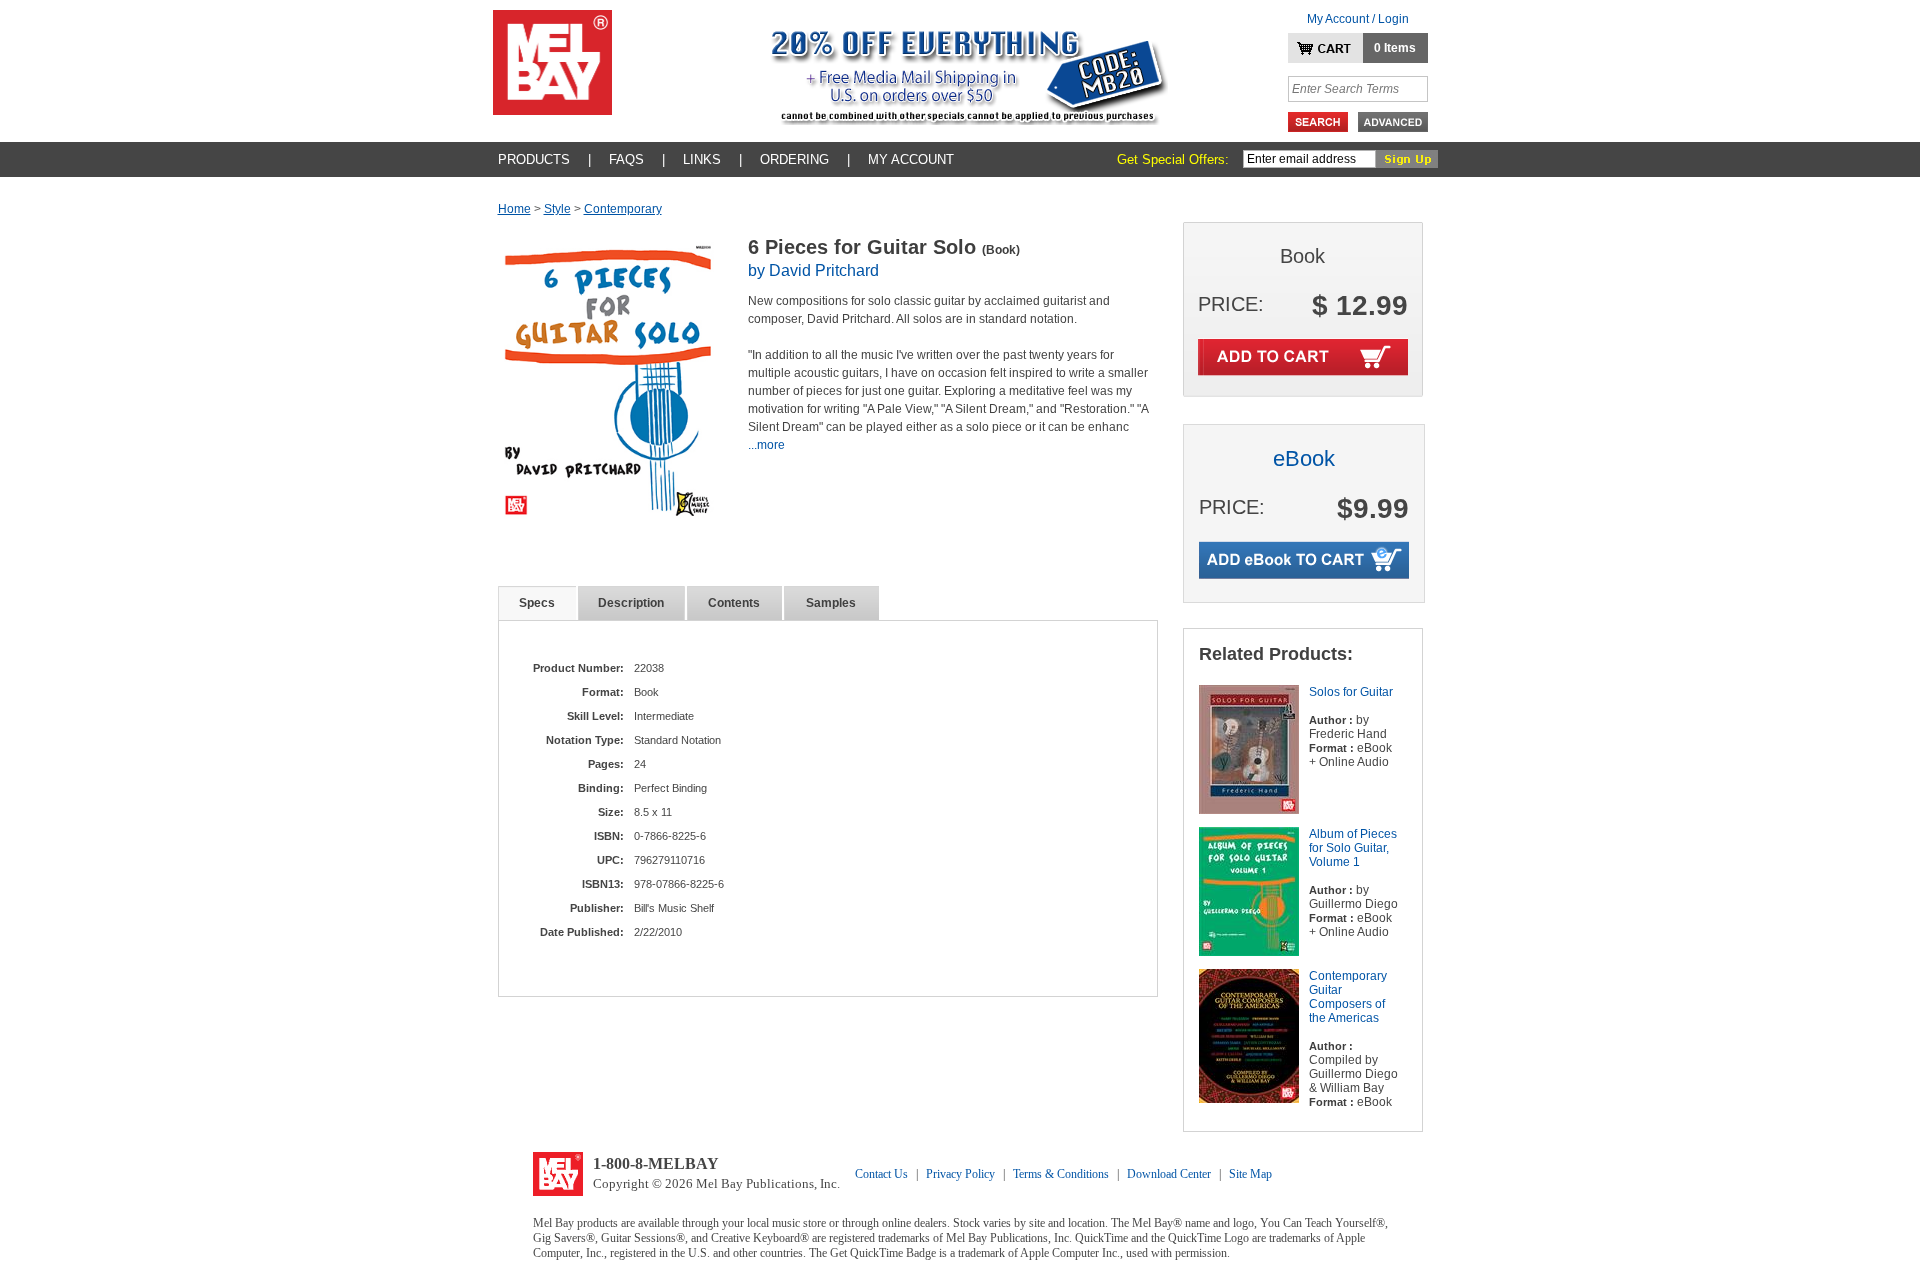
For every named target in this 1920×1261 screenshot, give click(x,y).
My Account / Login (1358, 19)
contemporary (623, 209)
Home (514, 209)
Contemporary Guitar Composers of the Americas (1348, 997)
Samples (831, 603)
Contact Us (881, 1174)
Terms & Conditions (1061, 1174)
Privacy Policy (960, 1174)
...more (766, 445)
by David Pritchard (813, 270)
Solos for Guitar (1351, 692)
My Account (911, 159)
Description (631, 603)
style (557, 209)
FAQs (626, 159)
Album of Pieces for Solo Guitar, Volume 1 (1353, 848)
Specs (537, 603)
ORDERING (794, 159)
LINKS (702, 159)
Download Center (1169, 1174)
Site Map (1250, 1174)
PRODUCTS (534, 159)
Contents (734, 603)
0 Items (1395, 48)
